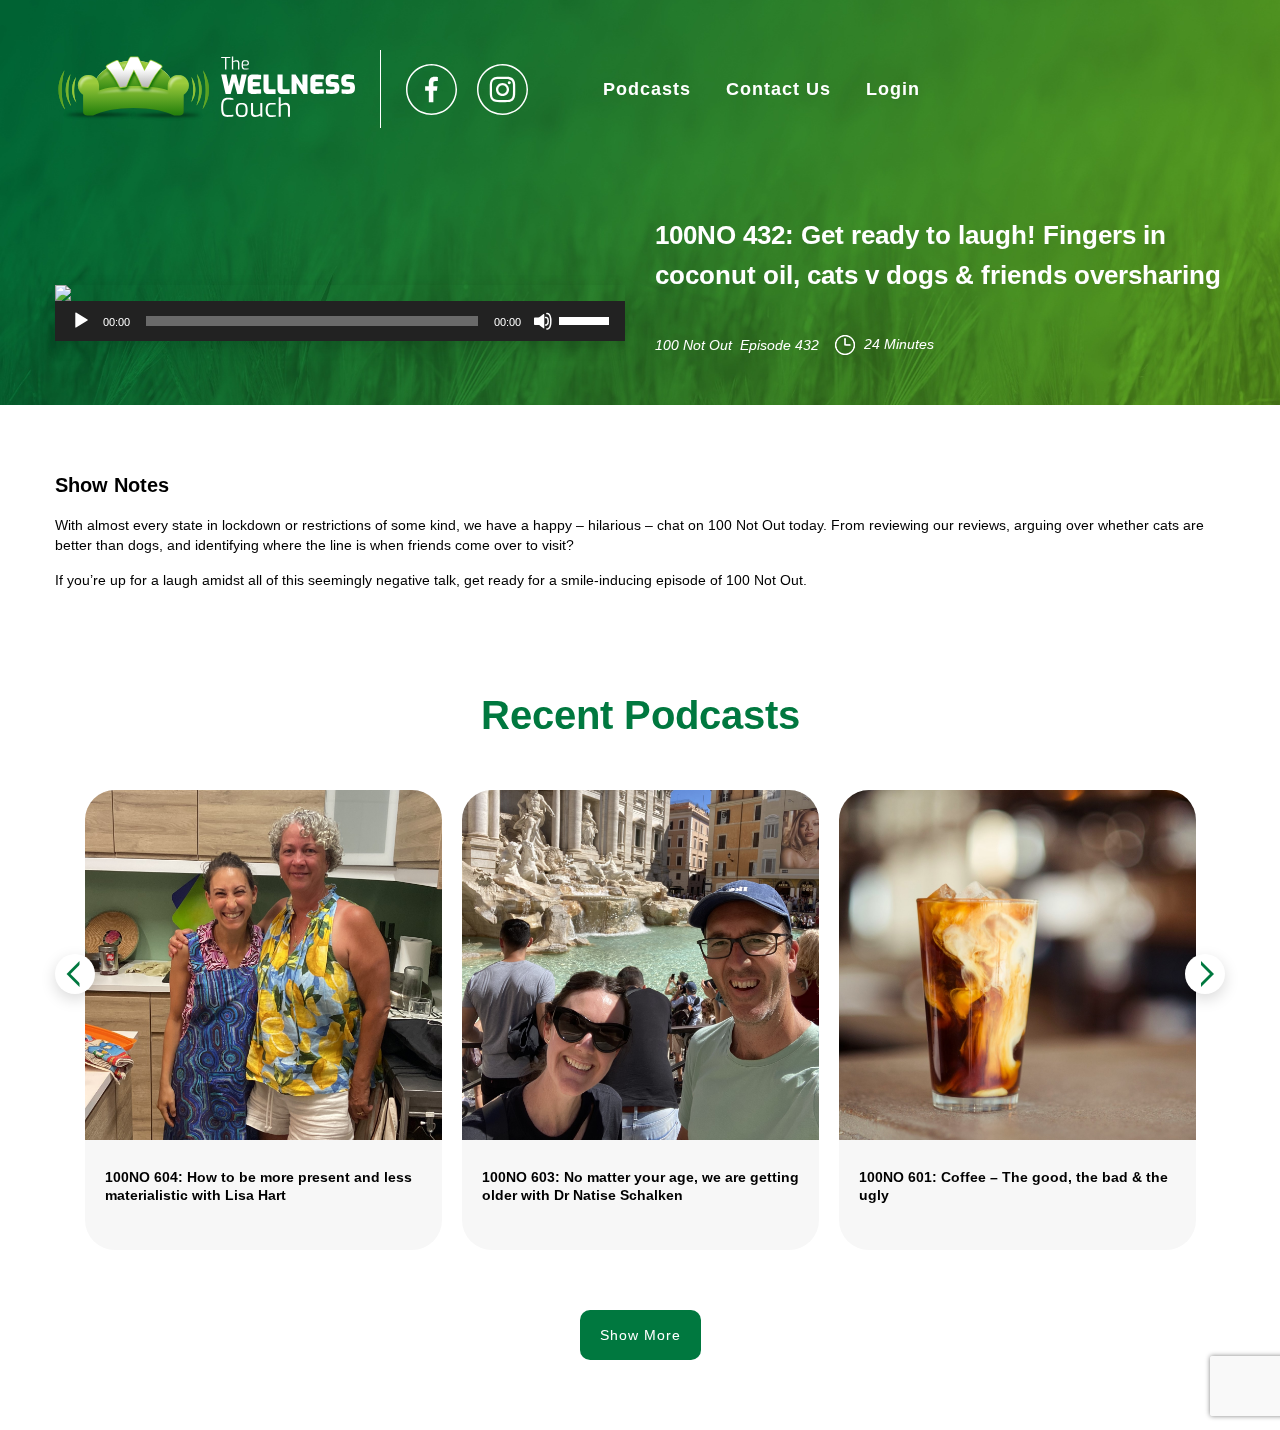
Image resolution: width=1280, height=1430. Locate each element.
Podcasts (647, 89)
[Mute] (543, 321)
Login (893, 89)
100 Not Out (693, 345)
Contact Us (778, 89)
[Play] (81, 321)
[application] (340, 321)
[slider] (587, 319)
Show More (640, 1335)
